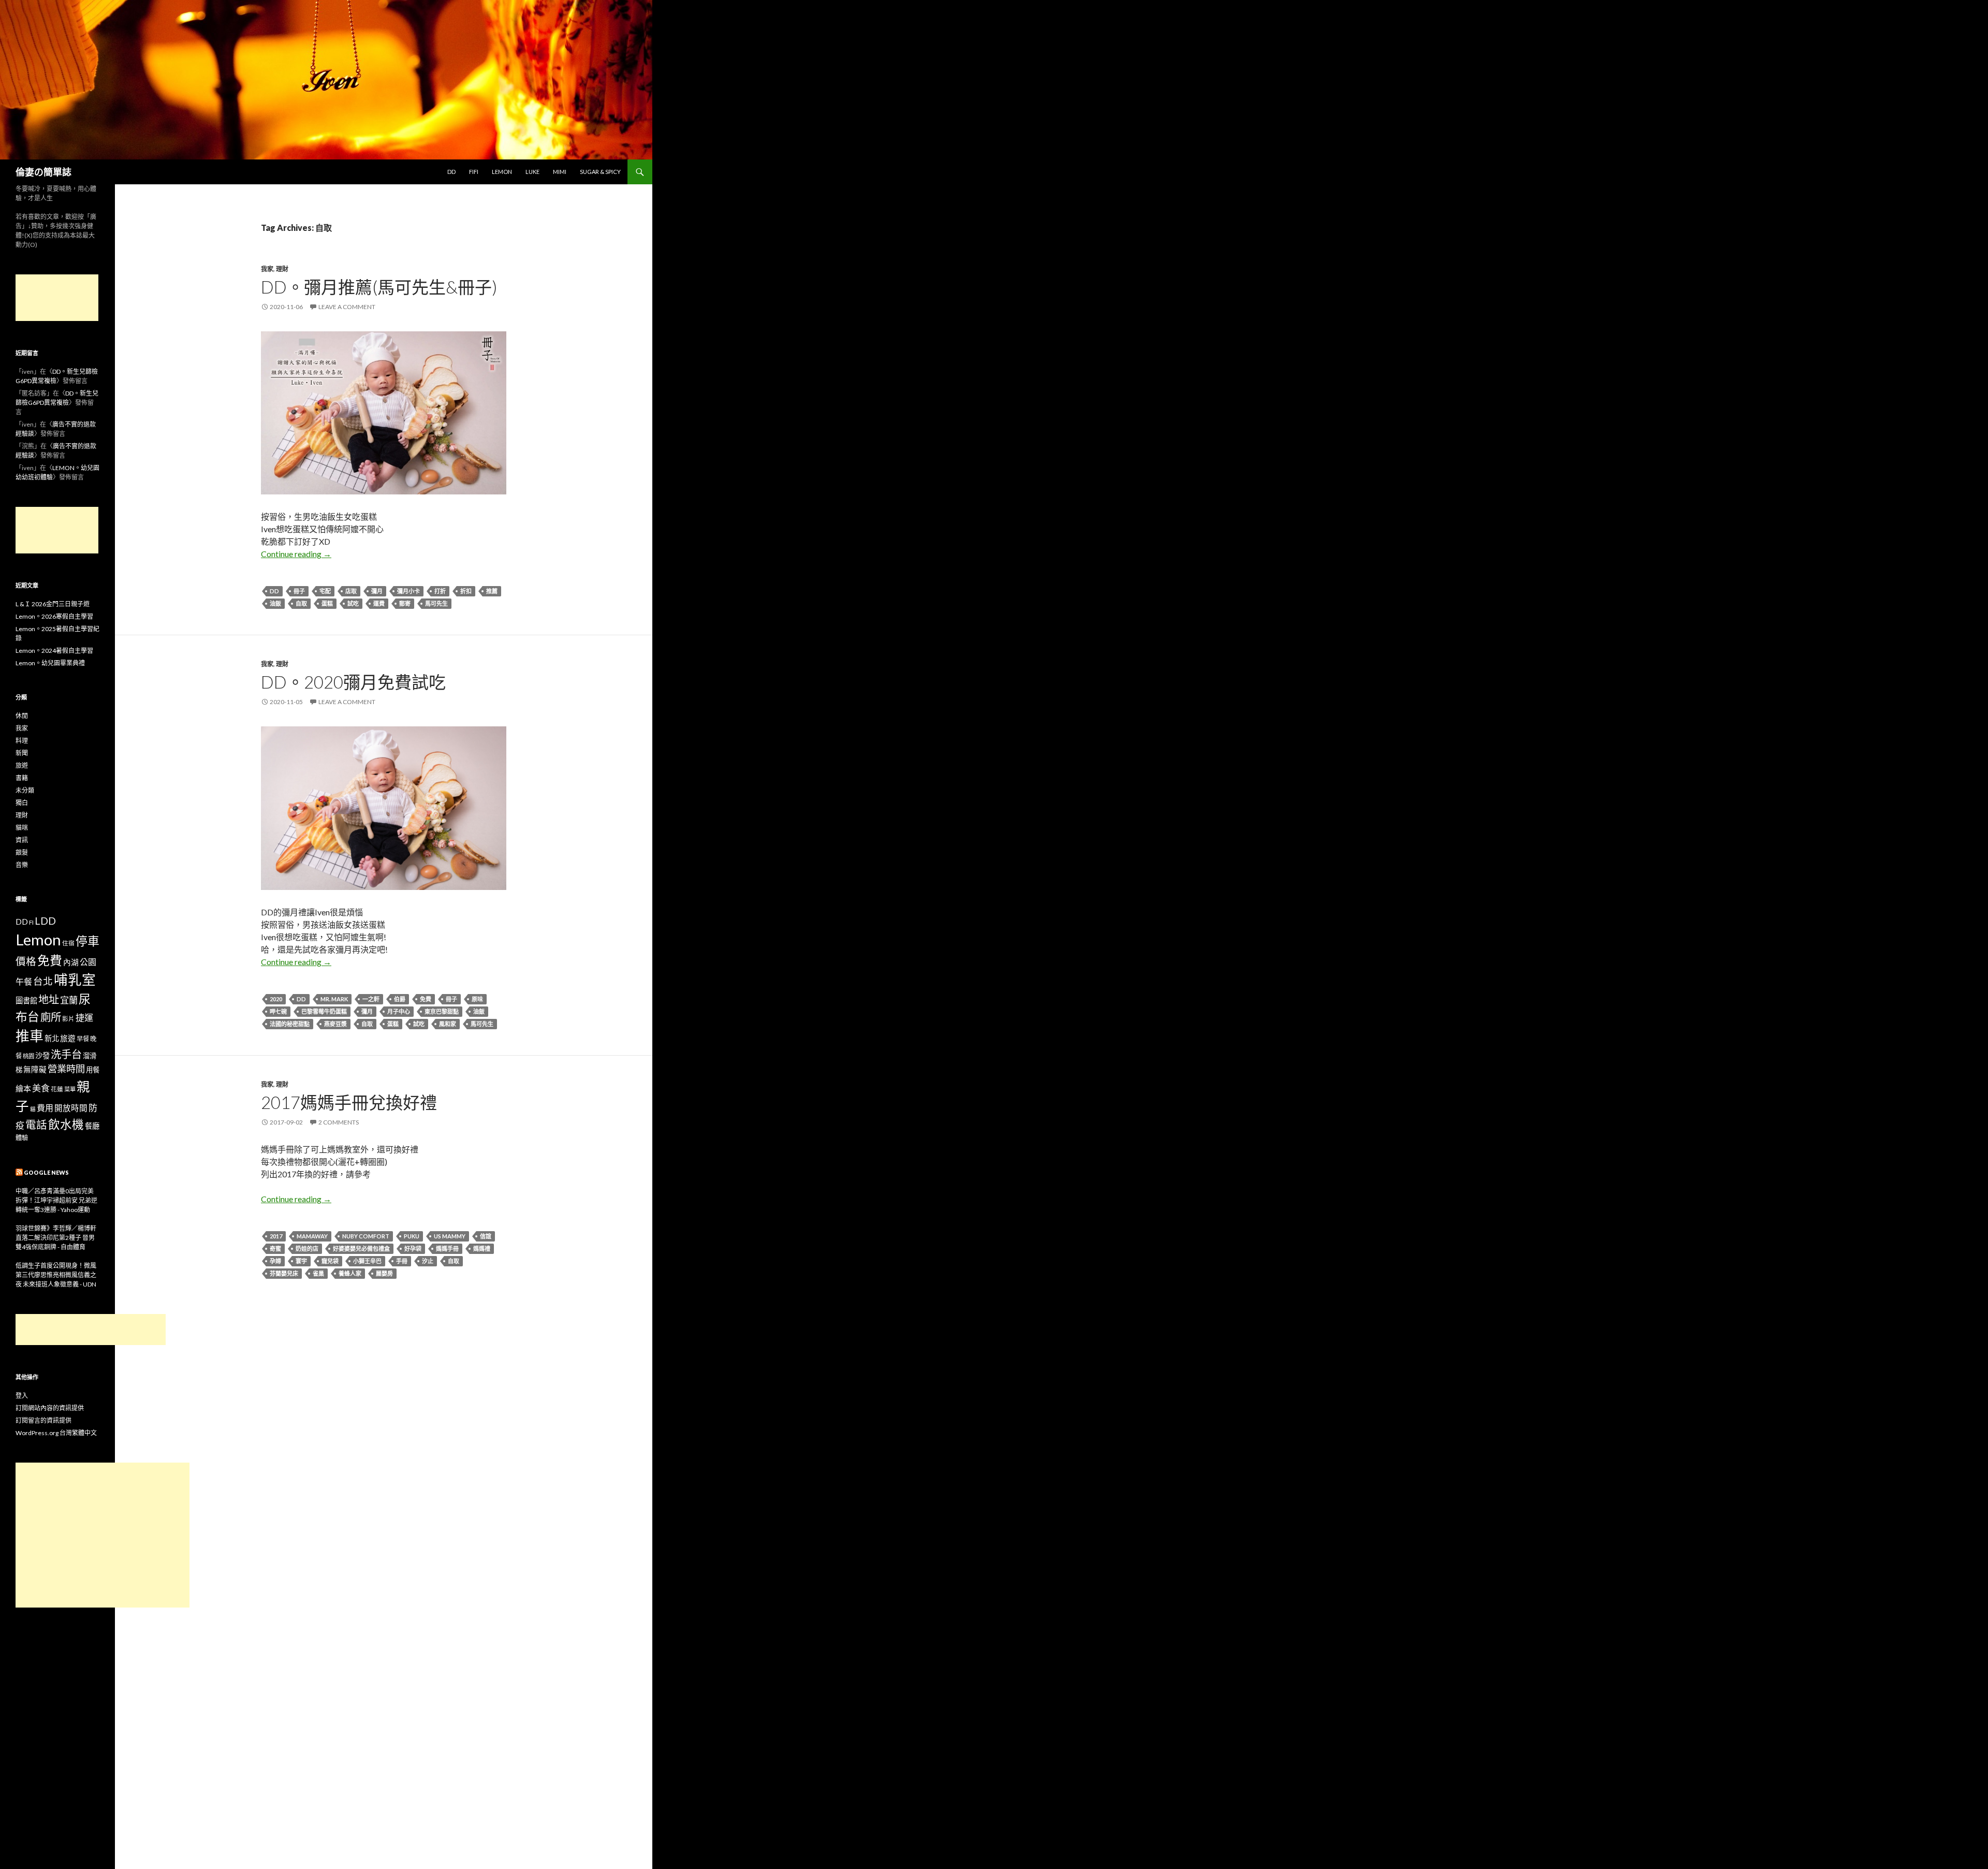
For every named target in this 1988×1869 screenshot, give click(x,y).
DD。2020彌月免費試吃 (353, 682)
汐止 (428, 1261)
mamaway (312, 1236)
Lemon (502, 172)
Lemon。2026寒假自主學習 (54, 616)
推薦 (492, 591)
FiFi (474, 172)
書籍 (22, 778)
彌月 (377, 591)
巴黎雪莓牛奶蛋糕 (324, 1011)
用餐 (93, 1070)
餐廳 (92, 1126)
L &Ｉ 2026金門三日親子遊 (53, 604)
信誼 (486, 1236)
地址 (49, 999)
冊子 (299, 591)
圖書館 (26, 1001)
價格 (26, 961)
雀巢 (318, 1273)
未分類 (25, 790)
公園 (88, 962)
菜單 (70, 1089)
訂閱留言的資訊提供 (43, 1420)
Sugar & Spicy (600, 172)
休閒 (22, 716)
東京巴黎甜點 (442, 1011)
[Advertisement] (57, 298)
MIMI (560, 172)
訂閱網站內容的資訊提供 (50, 1408)
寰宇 (301, 1261)
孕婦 (275, 1261)
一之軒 (371, 999)
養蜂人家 (350, 1273)
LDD (45, 921)
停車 (87, 941)
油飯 (275, 603)
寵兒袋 (330, 1261)
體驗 (22, 1138)
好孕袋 (413, 1249)
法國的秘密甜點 (290, 1024)
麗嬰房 (384, 1273)
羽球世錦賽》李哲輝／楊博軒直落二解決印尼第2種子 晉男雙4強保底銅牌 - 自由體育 (56, 1238)
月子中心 (399, 1011)
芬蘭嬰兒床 (284, 1273)
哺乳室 (75, 980)
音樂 (22, 865)
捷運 (84, 1018)
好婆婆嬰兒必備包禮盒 (361, 1249)
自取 (301, 603)
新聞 (22, 753)
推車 (30, 1036)
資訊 (22, 840)
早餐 (83, 1039)
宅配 (325, 591)
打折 (440, 591)
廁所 (51, 1017)
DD (451, 172)
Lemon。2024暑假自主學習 (54, 651)
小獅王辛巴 (367, 1261)
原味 (477, 999)
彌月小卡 (408, 591)
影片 (68, 1018)
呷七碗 (278, 1011)
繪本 (23, 1088)
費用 (45, 1108)
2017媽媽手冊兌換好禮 (349, 1102)
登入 (22, 1396)
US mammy (450, 1236)
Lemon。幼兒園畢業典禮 (50, 663)
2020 (276, 999)
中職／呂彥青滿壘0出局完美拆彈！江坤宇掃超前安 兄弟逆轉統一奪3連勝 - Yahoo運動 (56, 1200)
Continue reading (296, 554)
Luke (532, 172)
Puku (412, 1236)
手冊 (402, 1261)
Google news (46, 1172)
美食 (41, 1088)
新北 (52, 1038)
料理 (22, 741)
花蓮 (57, 1089)
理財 (282, 269)
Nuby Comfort (366, 1236)
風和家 (448, 1024)
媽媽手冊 (447, 1249)
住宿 (68, 943)
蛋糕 (327, 603)
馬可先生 (436, 603)
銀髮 (22, 852)
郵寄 (405, 603)
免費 (426, 999)
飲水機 (66, 1124)
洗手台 (66, 1054)
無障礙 (35, 1069)
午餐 (24, 981)
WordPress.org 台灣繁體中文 (56, 1433)
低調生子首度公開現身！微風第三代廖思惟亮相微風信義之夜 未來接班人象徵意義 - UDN (56, 1275)
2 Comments (339, 1122)
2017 (276, 1236)
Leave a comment (347, 307)
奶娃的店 (307, 1249)
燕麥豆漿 (335, 1024)
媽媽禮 (482, 1249)
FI (31, 922)
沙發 (42, 1055)
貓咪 (22, 828)
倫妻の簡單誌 (43, 172)
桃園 (28, 1056)
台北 (43, 981)
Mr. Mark (334, 999)
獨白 (22, 803)
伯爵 (400, 999)
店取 (351, 591)
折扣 (466, 591)
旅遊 (22, 765)
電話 (36, 1125)
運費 (379, 603)
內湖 (71, 962)
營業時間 (66, 1069)
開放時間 (71, 1108)
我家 (267, 269)
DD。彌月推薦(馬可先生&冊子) (379, 287)
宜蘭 (69, 1000)
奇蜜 (275, 1249)
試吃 (353, 603)
